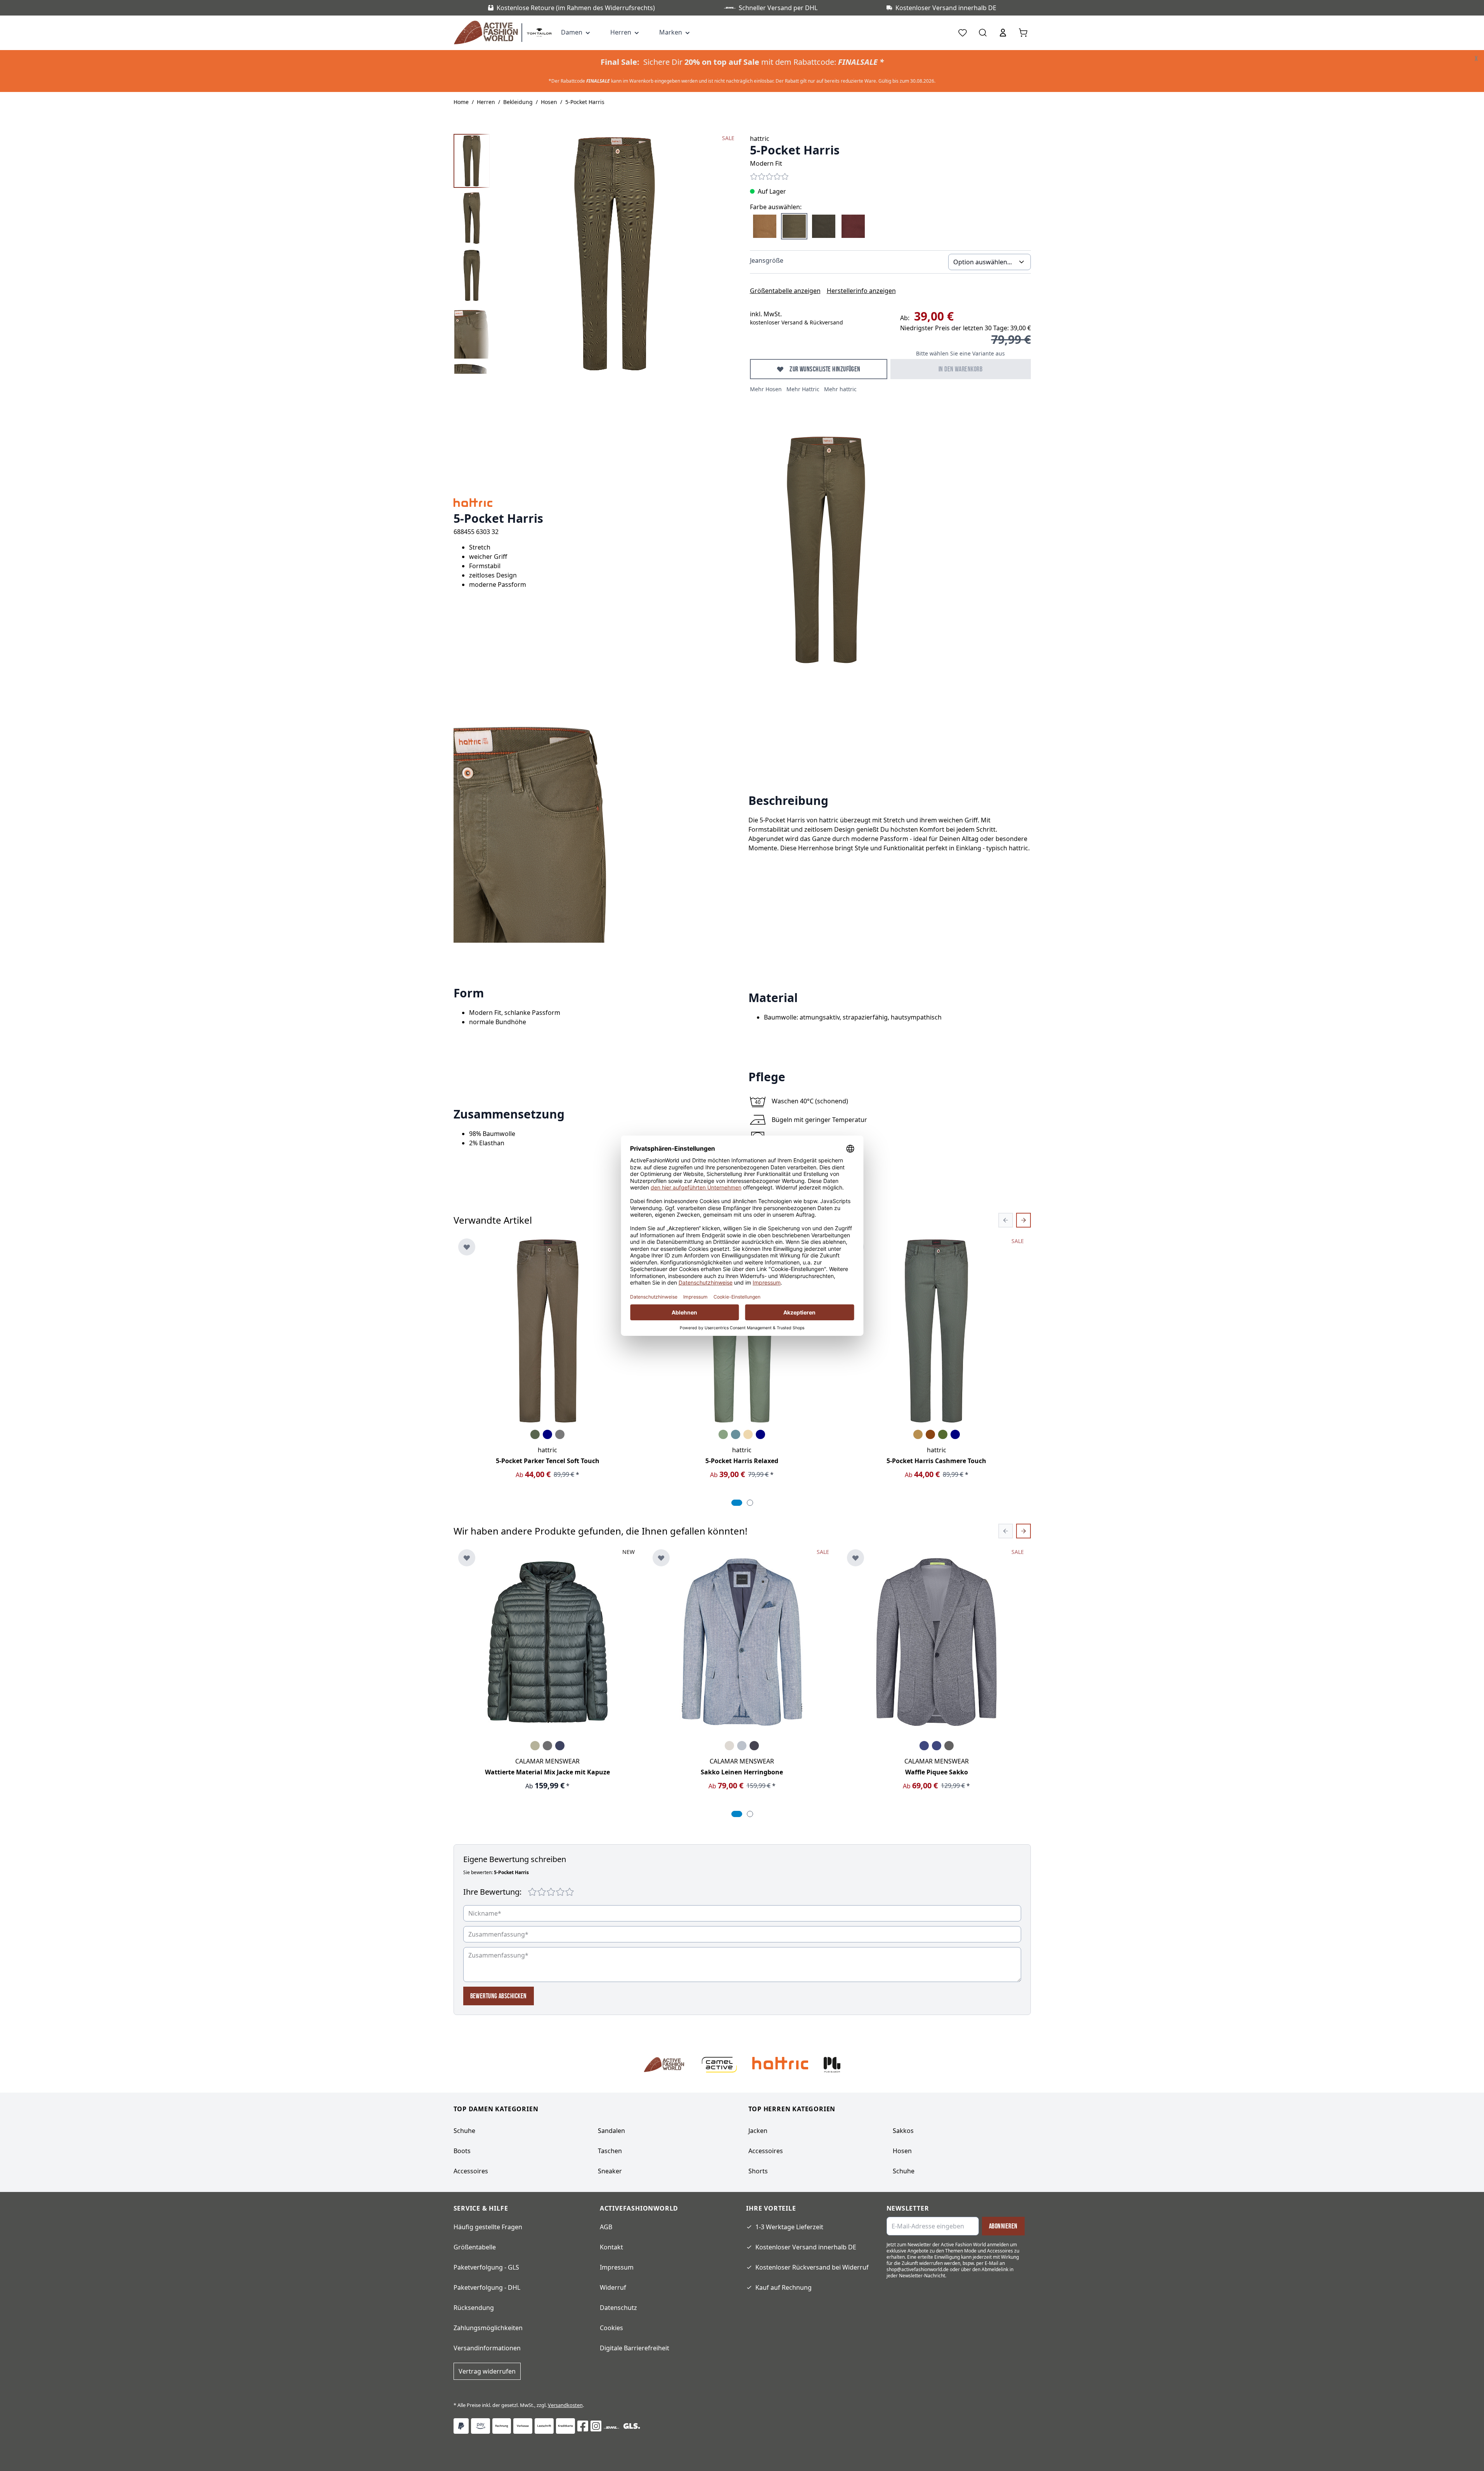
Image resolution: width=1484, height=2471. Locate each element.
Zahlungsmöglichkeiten (488, 2328)
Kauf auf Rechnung (784, 2287)
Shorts (758, 2171)
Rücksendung (474, 2308)
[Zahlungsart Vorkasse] (523, 2426)
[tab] (737, 1503)
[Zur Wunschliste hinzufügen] (467, 1247)
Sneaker (610, 2171)
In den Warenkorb (960, 369)
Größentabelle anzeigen (785, 291)
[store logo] (488, 33)
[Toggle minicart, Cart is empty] (1023, 33)
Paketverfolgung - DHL (487, 2287)
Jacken (758, 2131)
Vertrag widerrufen (487, 2371)
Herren (486, 102)
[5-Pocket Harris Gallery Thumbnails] (472, 254)
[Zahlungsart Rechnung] (502, 2426)
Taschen (610, 2151)
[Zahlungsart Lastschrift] (544, 2426)
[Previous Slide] (1006, 1220)
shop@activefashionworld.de (918, 2269)
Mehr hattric (840, 389)
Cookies (611, 2328)
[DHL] (611, 2428)
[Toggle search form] (983, 33)
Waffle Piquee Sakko (937, 1772)
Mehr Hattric (803, 389)
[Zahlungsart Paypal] (461, 2426)
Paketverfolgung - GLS (486, 2267)
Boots (462, 2151)
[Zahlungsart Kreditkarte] (565, 2426)
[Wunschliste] (963, 33)
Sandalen (611, 2131)
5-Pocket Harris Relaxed (742, 1461)
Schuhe (464, 2131)
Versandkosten (565, 2405)
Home (461, 102)
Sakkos (903, 2131)
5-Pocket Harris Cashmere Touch (936, 1461)
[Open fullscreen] (615, 254)
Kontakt (611, 2247)
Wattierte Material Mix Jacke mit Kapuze (547, 1772)
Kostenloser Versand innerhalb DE (806, 2247)
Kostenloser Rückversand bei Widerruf (812, 2267)
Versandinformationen (487, 2348)
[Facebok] (583, 2426)
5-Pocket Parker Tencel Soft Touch (548, 1461)
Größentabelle (475, 2247)
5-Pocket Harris (585, 102)
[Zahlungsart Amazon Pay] (481, 2426)
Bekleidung (518, 102)
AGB (606, 2227)
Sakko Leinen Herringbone (742, 1772)
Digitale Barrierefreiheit (635, 2348)
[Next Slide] (1023, 1220)
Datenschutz (618, 2308)
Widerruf (613, 2287)
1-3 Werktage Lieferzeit (789, 2227)
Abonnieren (1003, 2226)
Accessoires (471, 2171)
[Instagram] (596, 2426)
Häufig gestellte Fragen (488, 2227)
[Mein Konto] (1003, 33)
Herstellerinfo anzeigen (861, 291)
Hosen (549, 102)
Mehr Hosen (766, 389)
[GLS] (632, 2426)
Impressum (617, 2267)
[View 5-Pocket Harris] (472, 161)
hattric (760, 139)
